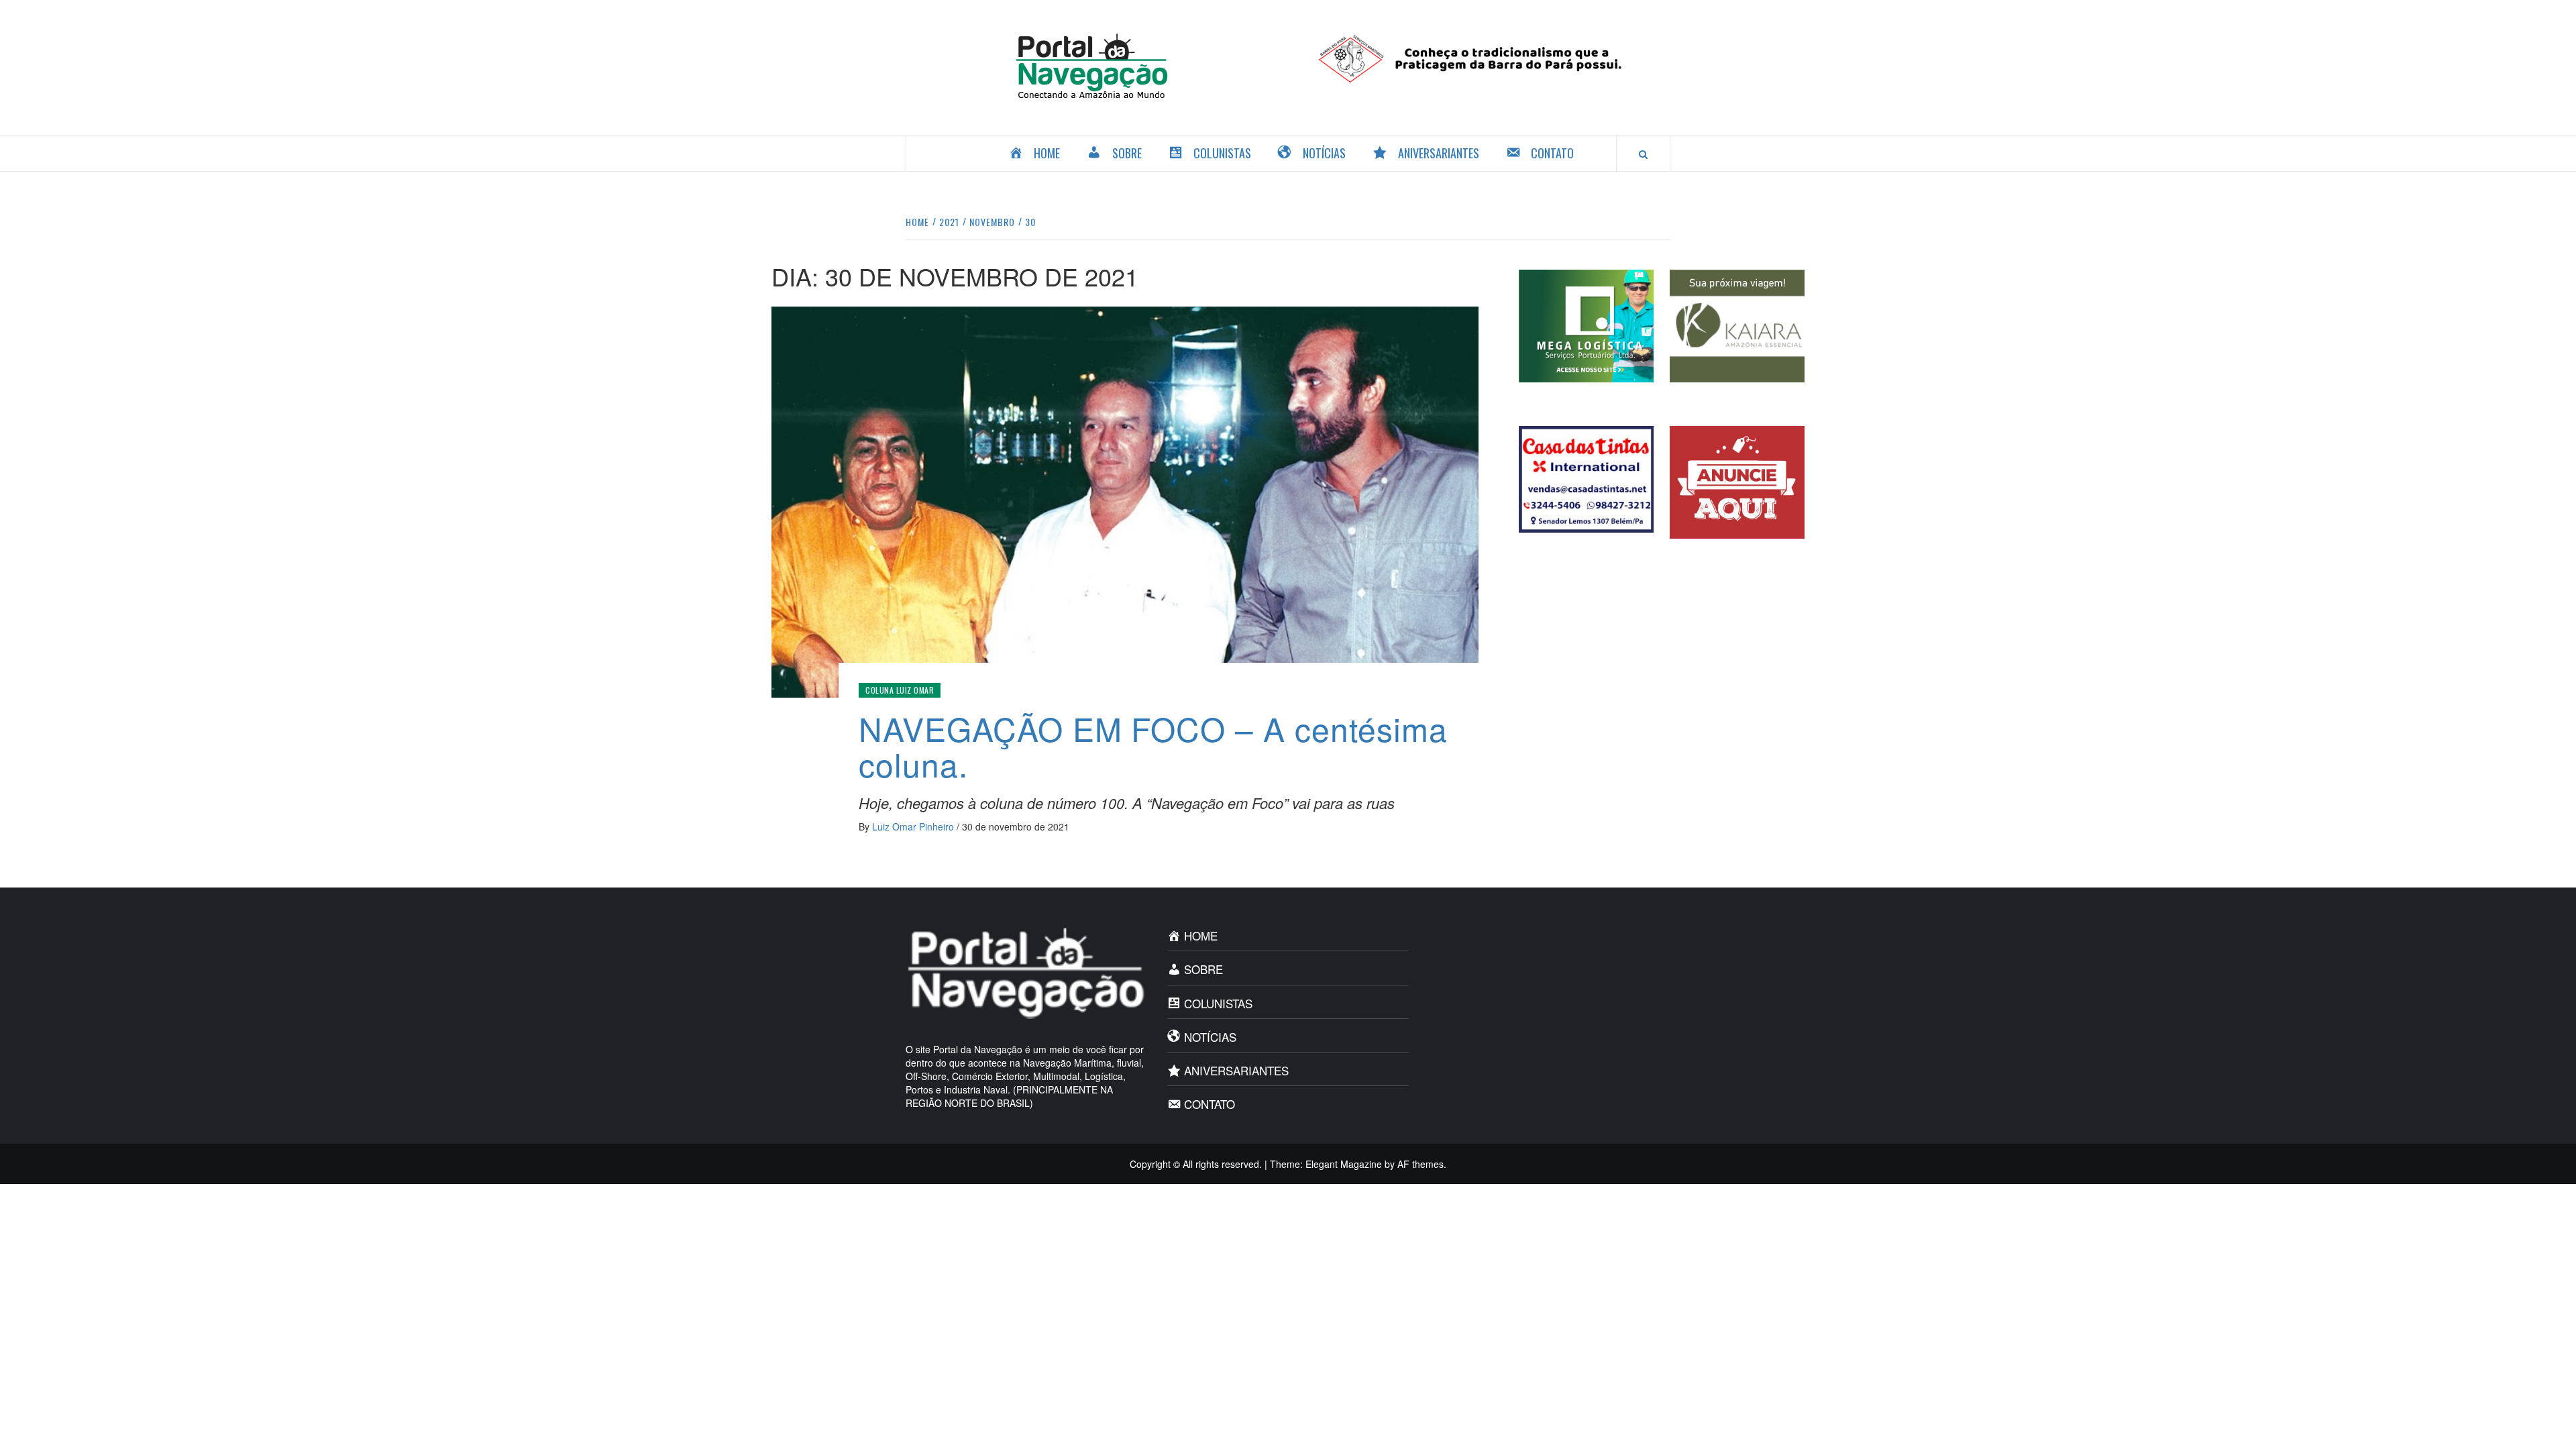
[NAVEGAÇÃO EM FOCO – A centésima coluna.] (1125, 500)
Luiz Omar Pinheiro (914, 826)
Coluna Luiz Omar (900, 690)
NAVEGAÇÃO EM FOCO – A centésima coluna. (1153, 746)
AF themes (1420, 1164)
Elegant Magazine (1344, 1164)
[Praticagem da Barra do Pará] (1484, 57)
